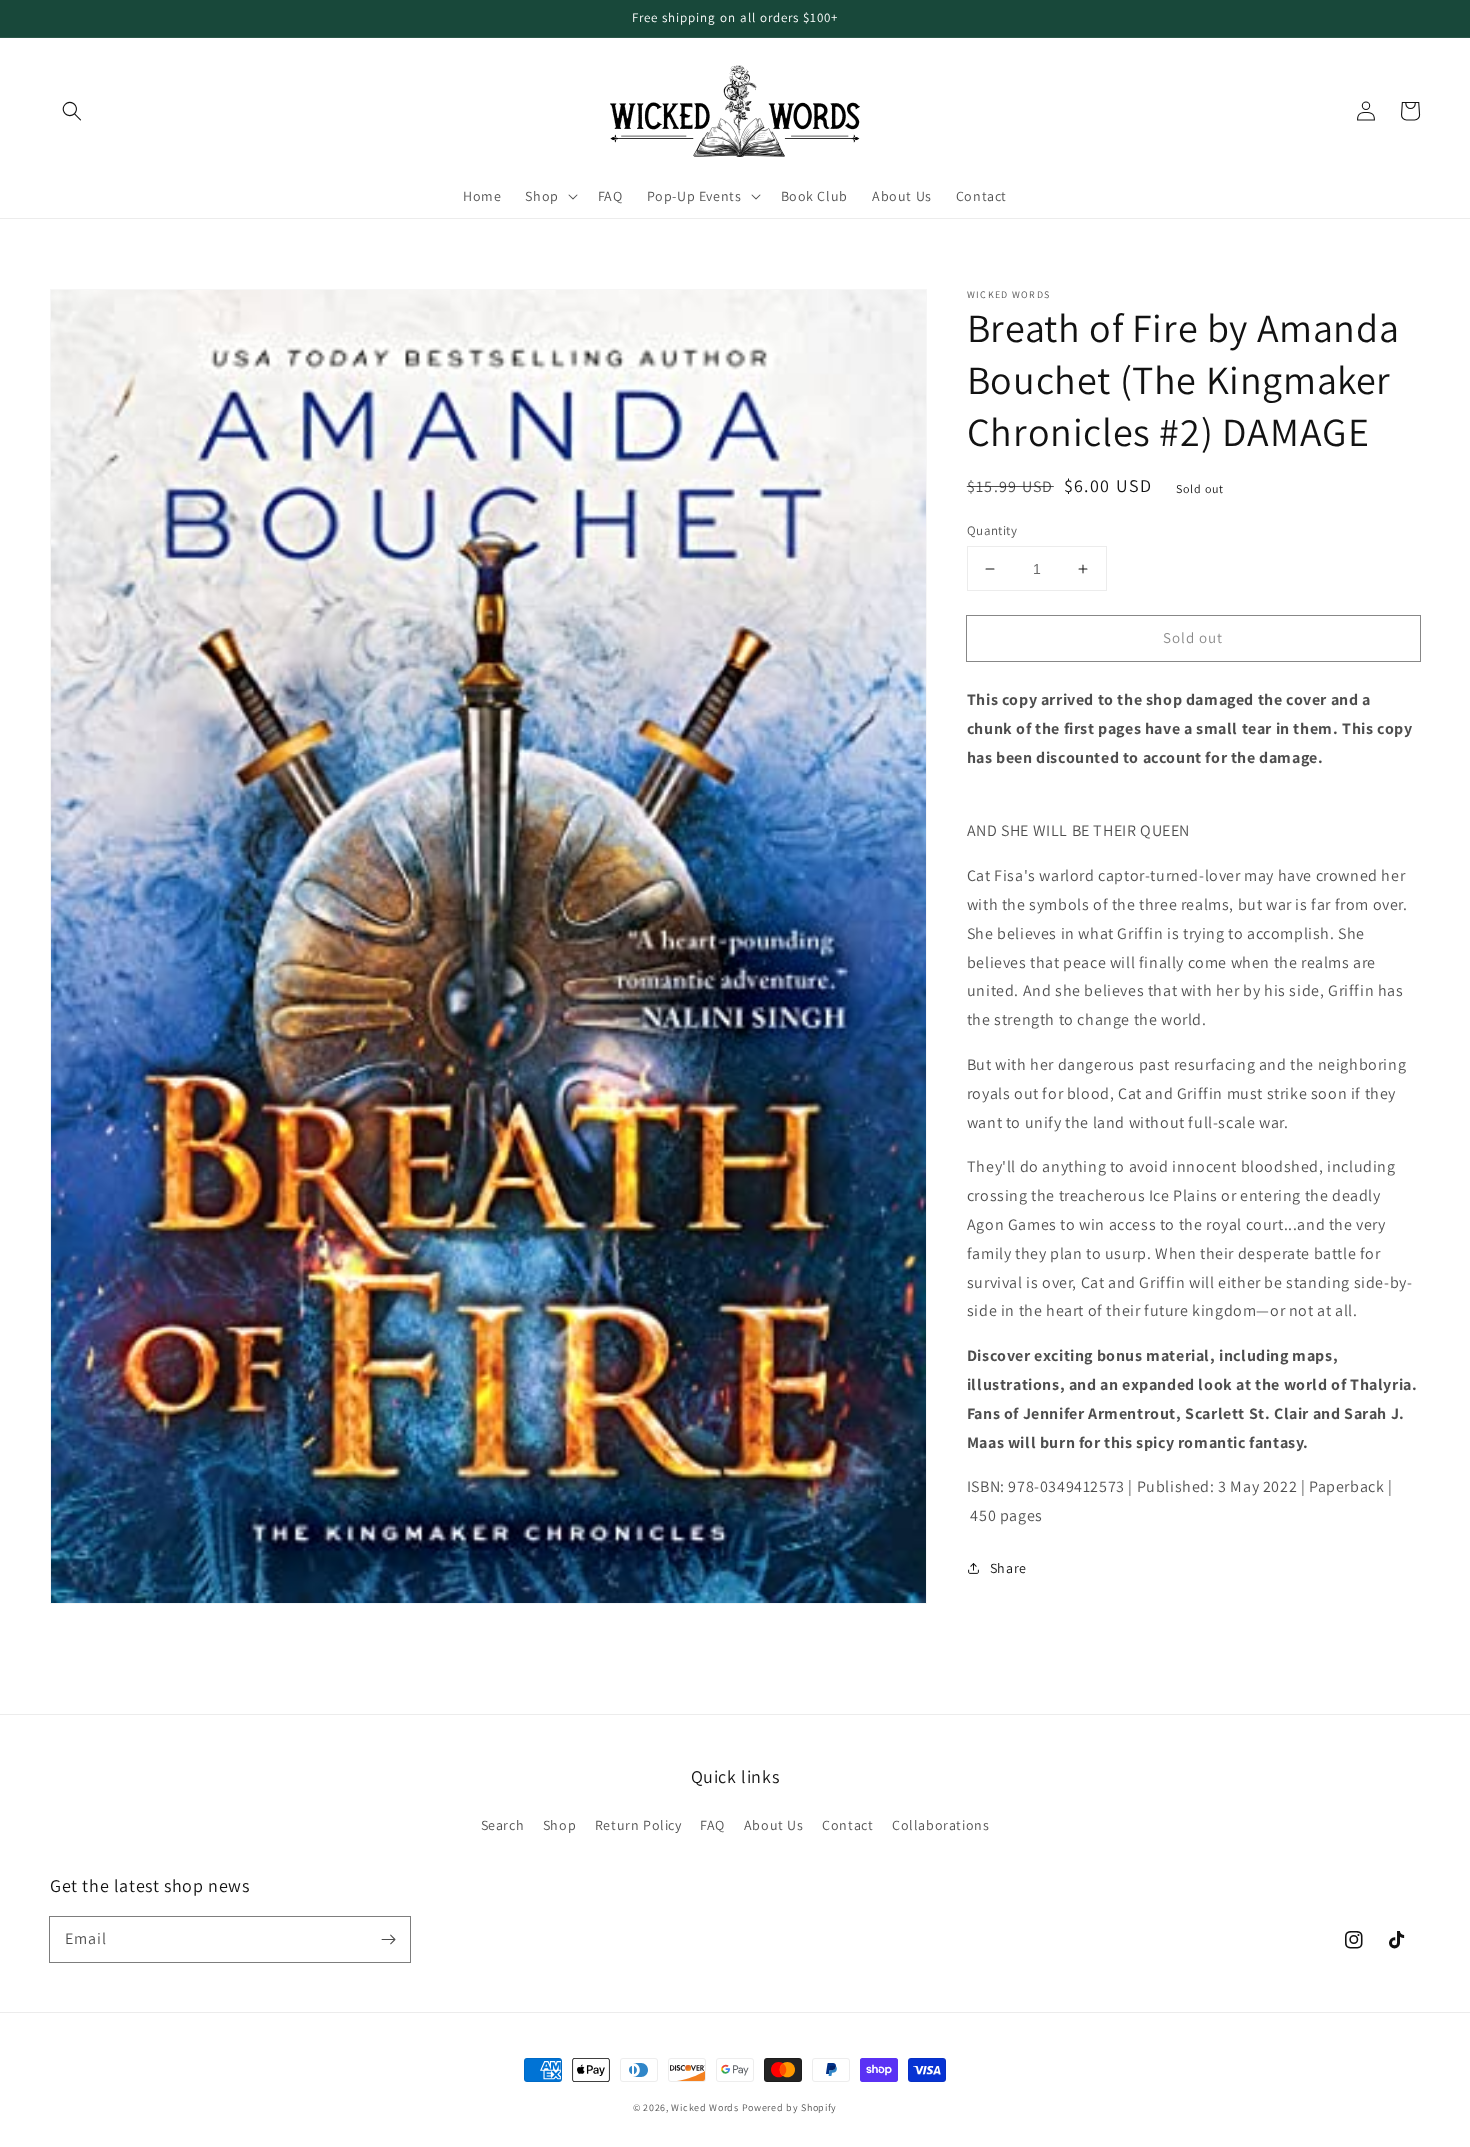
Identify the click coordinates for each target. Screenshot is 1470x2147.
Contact (847, 1825)
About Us (774, 1825)
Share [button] (1008, 1568)
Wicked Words (704, 2107)
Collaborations (940, 1825)
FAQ (712, 1825)
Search (503, 1825)
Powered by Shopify (790, 2107)
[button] (72, 111)
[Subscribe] (388, 1939)
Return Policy (638, 1825)
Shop (559, 1825)
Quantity (992, 530)
